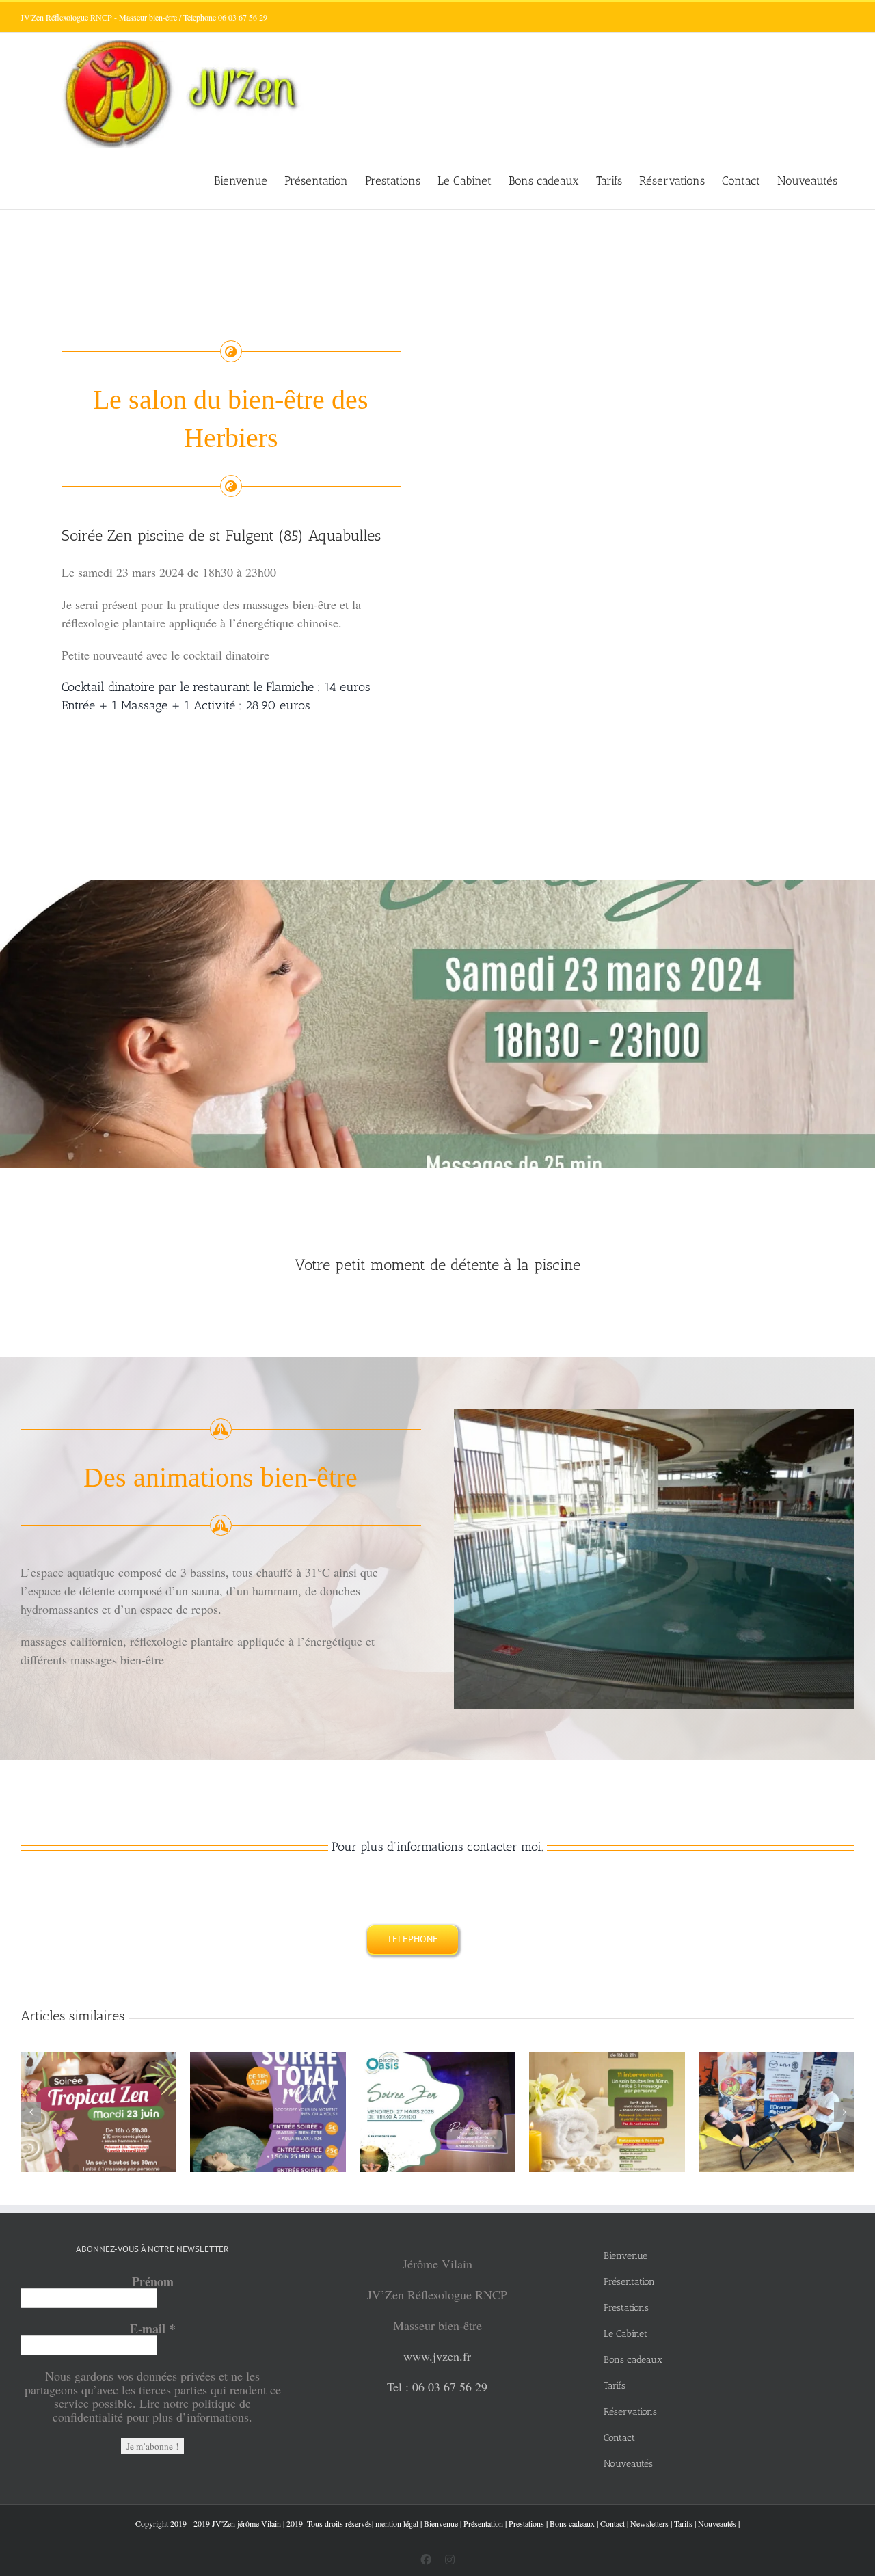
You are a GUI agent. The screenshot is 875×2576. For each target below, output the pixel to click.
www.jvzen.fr (437, 2356)
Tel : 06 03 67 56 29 (437, 2387)
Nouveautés (717, 2523)
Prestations (526, 2523)
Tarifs (683, 2523)
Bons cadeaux (572, 2523)
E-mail (153, 2329)
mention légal (397, 2523)
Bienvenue (441, 2523)
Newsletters (649, 2523)
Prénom (153, 2281)
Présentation (483, 2523)
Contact (612, 2523)
